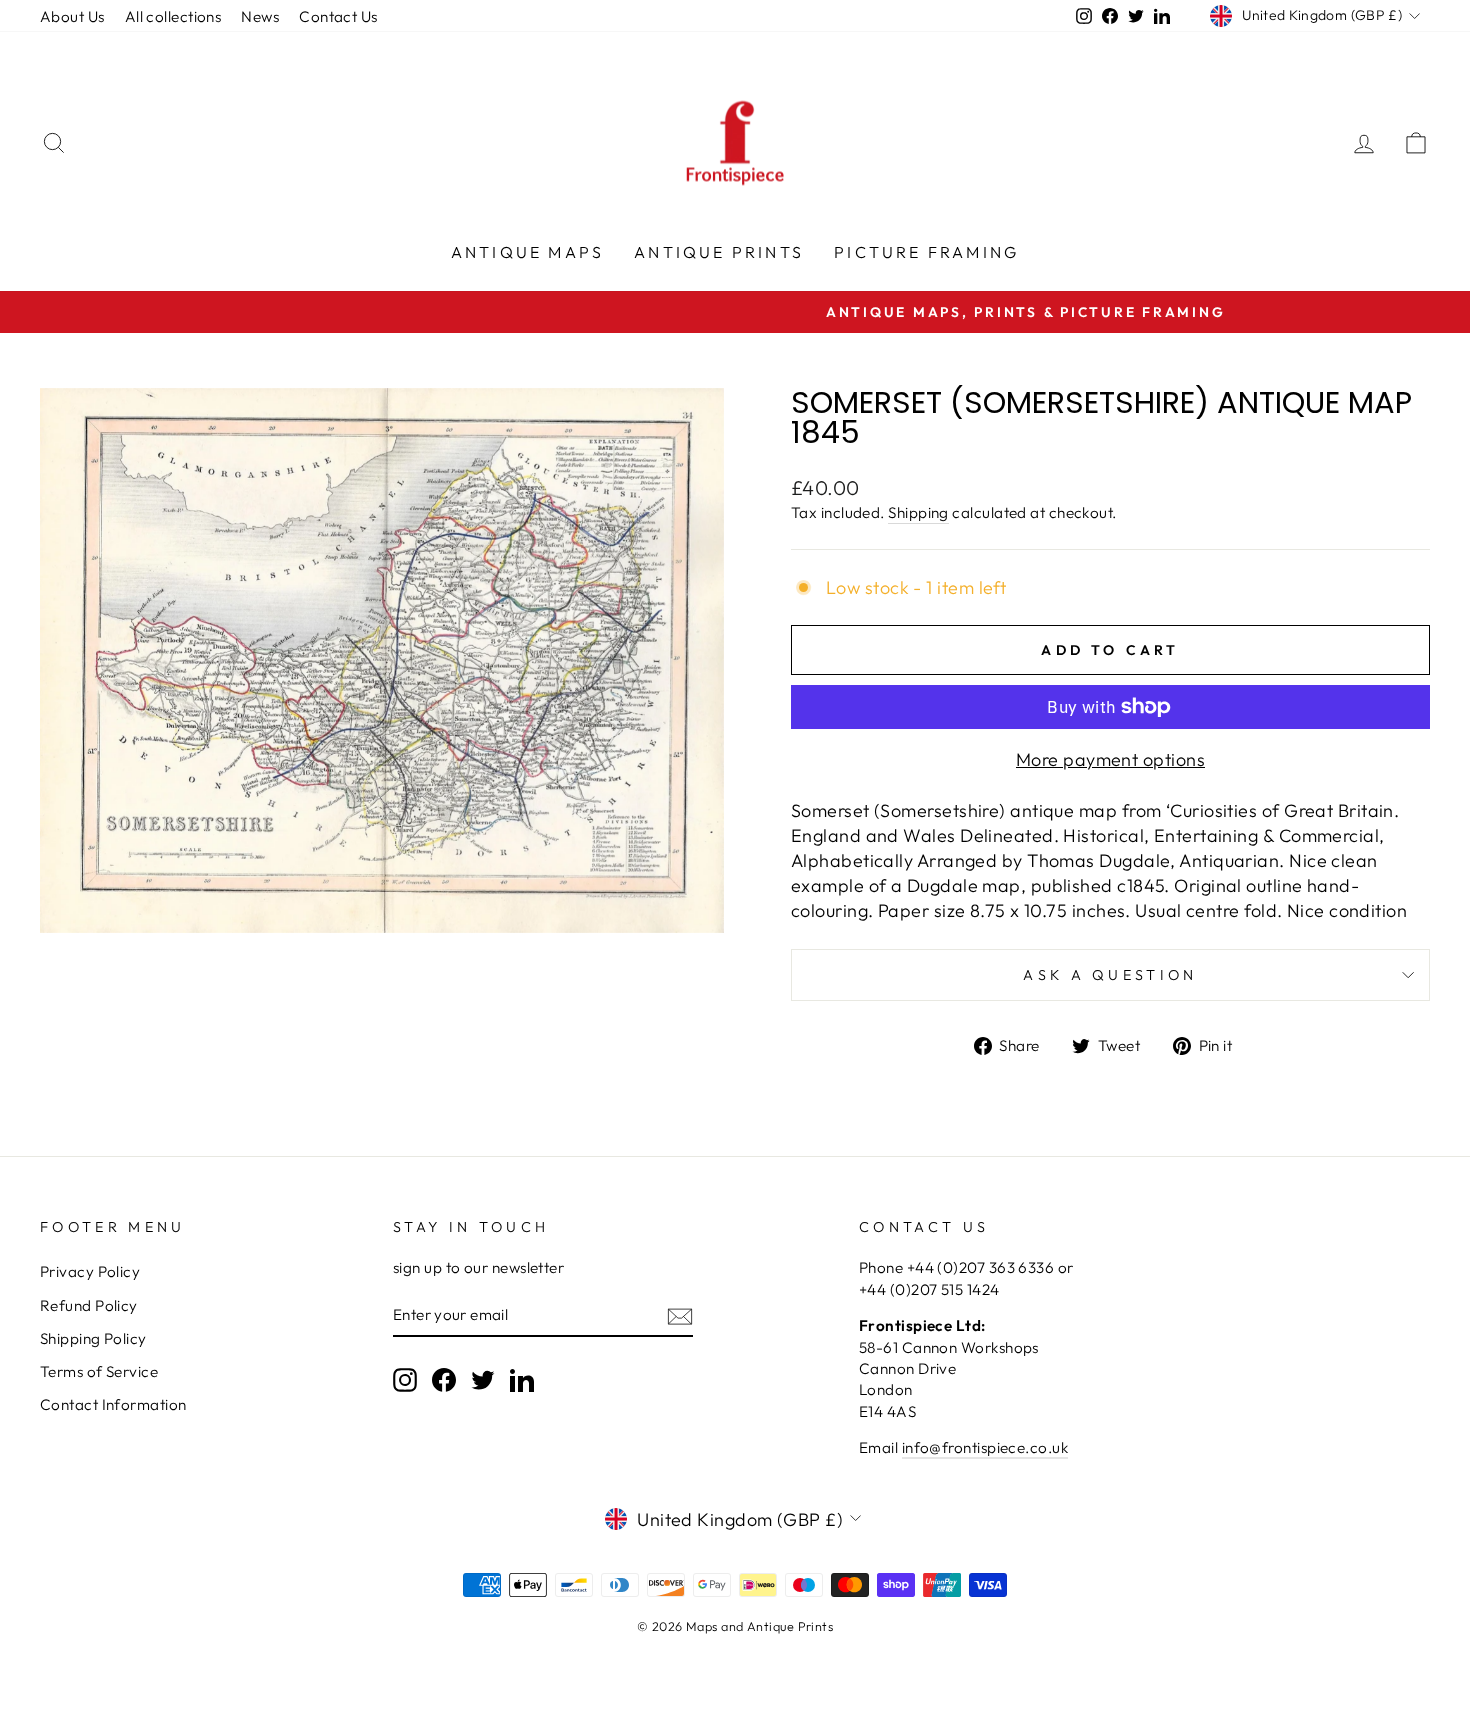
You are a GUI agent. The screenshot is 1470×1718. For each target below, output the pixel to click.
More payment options (1110, 759)
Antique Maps (527, 252)
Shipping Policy (93, 1338)
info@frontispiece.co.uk (985, 1447)
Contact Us (338, 16)
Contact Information (113, 1404)
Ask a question (1110, 975)
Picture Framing (926, 252)
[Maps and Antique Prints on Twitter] (483, 1379)
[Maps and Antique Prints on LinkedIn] (522, 1379)
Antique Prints (719, 252)
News (260, 16)
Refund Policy (89, 1305)
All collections (173, 16)
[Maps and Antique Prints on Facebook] (444, 1379)
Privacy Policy (90, 1271)
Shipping (918, 512)
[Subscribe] (680, 1315)
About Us (72, 16)
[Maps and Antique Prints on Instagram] (405, 1379)
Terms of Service (99, 1371)
